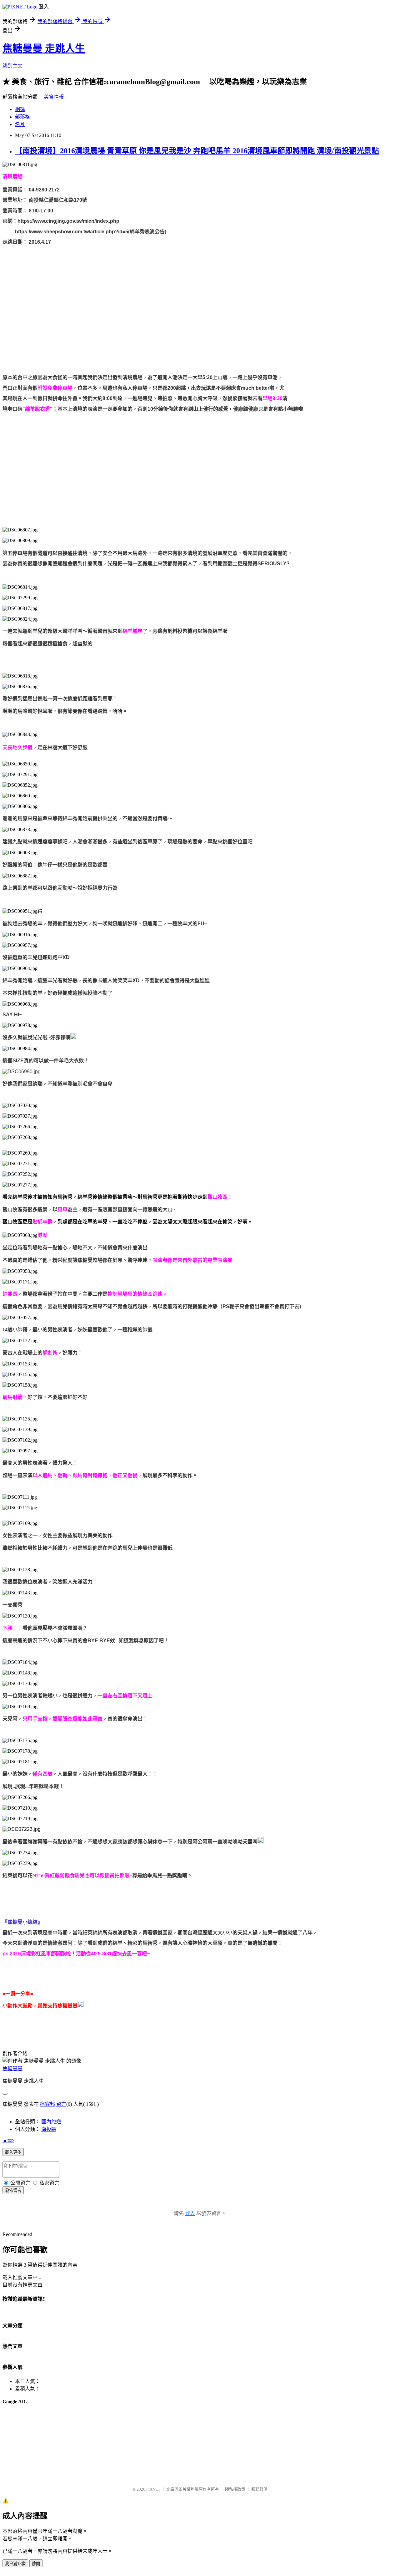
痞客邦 (47, 2104)
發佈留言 (13, 2190)
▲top (8, 2140)
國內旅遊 (51, 2122)
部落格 (22, 117)
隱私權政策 (235, 2489)
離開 (36, 2564)
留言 (61, 2104)
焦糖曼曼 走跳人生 (44, 48)
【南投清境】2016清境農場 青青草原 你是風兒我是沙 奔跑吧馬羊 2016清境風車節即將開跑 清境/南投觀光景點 (197, 151)
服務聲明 (259, 2489)
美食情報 (54, 97)
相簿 (20, 109)
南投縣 (49, 2129)
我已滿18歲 (15, 2564)
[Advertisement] (190, 459)
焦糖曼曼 (12, 2068)
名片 (20, 124)
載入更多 (13, 2152)
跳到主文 (12, 66)
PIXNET (153, 2489)
